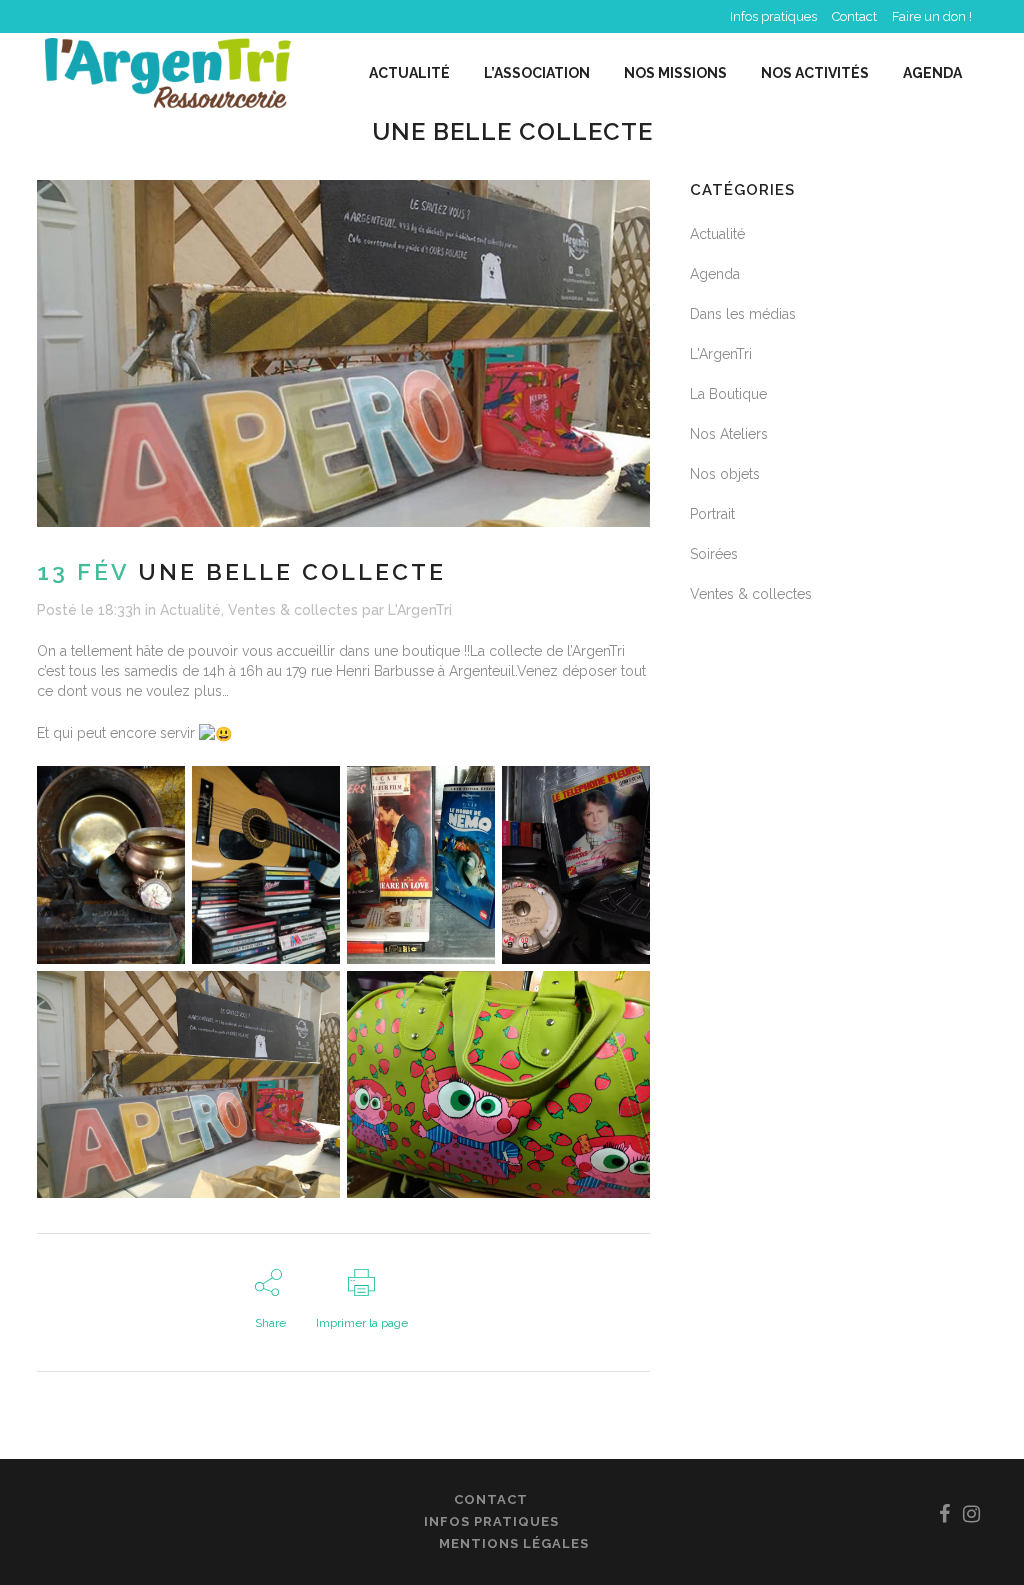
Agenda (715, 274)
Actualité (190, 610)
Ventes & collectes (293, 610)
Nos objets (725, 474)
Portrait (712, 514)
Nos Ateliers (729, 434)
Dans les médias (743, 314)
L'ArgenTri (420, 610)
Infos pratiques (773, 16)
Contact (854, 16)
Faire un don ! (932, 16)
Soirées (714, 554)
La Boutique (728, 394)
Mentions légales (514, 1543)
